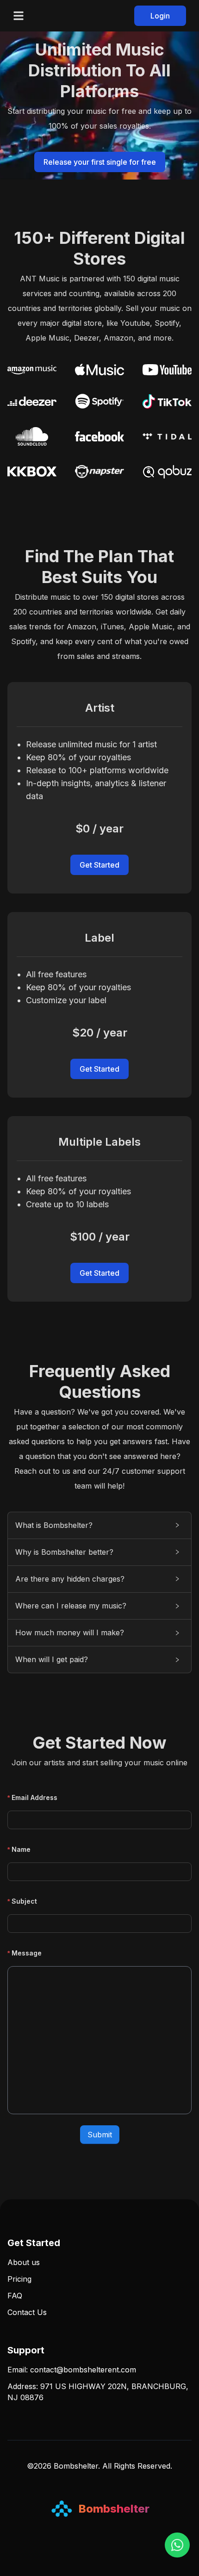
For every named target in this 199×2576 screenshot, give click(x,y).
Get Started (99, 865)
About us (24, 2262)
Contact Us (27, 2312)
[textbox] (99, 2040)
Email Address (34, 1797)
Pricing (19, 2279)
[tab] (99, 1525)
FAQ (15, 2296)
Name (21, 1849)
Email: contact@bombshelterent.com (72, 2370)
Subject (24, 1901)
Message (27, 1953)
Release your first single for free (100, 162)
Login (160, 16)
